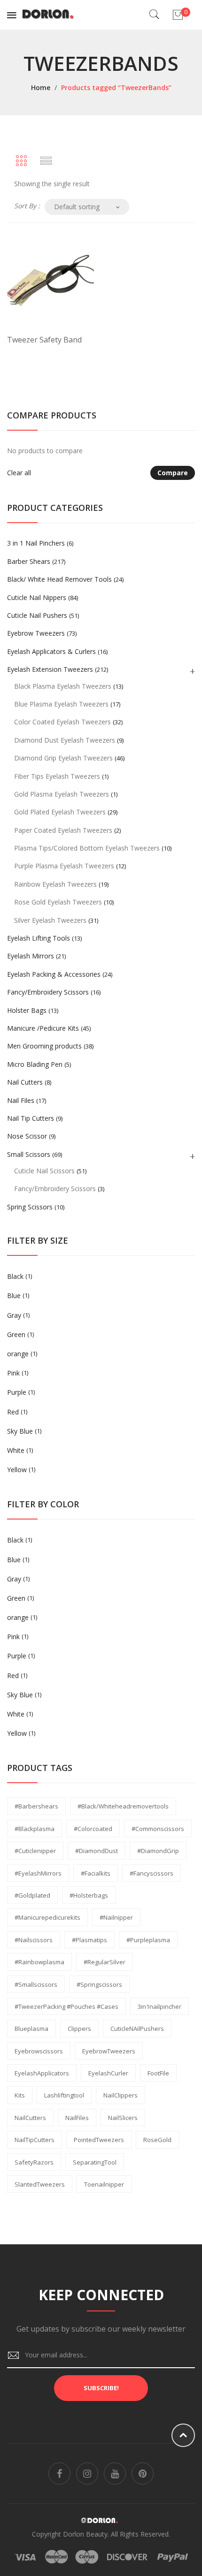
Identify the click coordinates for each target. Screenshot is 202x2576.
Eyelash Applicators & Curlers (51, 651)
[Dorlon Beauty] (50, 14)
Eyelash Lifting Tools (39, 938)
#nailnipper (116, 1917)
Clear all (19, 473)
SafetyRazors (34, 2162)
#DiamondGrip (158, 1851)
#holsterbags (89, 1895)
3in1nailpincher (159, 2006)
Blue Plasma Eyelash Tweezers (61, 704)
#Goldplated (32, 1895)
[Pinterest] (143, 2473)
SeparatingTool (95, 2162)
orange (18, 1354)
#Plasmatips (89, 1940)
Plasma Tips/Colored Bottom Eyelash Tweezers (87, 848)
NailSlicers (123, 2118)
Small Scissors (29, 1154)
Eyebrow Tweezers (36, 633)
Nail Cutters (25, 1082)
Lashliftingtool (64, 2095)
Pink (13, 1373)
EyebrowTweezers (109, 2051)
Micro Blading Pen (35, 1064)
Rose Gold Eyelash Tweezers (58, 902)
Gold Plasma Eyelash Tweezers (62, 794)
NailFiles (77, 2118)
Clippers (79, 2029)
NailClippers (120, 2095)
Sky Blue (20, 1431)
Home (41, 87)
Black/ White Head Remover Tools (59, 579)
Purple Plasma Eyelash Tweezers (64, 866)
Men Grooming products (44, 1046)
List (46, 161)
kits (20, 2095)
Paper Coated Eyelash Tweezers (63, 830)
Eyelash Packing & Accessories (54, 974)
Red (13, 1412)
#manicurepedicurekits (47, 1917)
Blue (14, 1296)
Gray (14, 1315)
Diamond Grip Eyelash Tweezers (63, 758)
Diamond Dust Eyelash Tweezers (65, 740)
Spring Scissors (30, 1207)
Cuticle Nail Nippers (37, 597)
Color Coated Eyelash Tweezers (62, 722)
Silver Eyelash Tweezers (50, 920)
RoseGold (157, 2140)
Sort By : (27, 206)
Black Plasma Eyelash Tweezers (63, 686)
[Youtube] (115, 2473)
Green (16, 1334)
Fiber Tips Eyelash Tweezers (57, 776)
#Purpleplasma (148, 1940)
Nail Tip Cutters (31, 1118)
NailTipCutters (35, 2140)
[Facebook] (59, 2473)
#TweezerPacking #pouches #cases (66, 2006)
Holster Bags (27, 1010)
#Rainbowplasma (39, 1962)
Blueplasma (31, 2029)
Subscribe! (101, 2388)
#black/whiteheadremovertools (123, 1806)
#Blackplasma (35, 1829)
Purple (17, 1392)
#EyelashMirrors (38, 1873)
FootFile (158, 2073)
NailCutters (30, 2118)
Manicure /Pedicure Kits (43, 1028)
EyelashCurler (108, 2073)
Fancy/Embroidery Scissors (48, 992)
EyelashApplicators (42, 2073)
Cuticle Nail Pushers (37, 615)
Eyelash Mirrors (31, 956)
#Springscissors (99, 1984)
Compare (173, 473)
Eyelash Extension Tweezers (50, 669)
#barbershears (36, 1806)
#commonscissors (158, 1829)
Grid (21, 161)
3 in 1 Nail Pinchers (36, 543)
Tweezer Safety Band (44, 340)
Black (15, 1276)
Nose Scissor (27, 1136)
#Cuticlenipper (35, 1851)
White (16, 1450)
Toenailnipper (104, 2184)
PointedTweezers (99, 2140)
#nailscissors (34, 1940)
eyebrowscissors (39, 2051)
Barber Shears (29, 561)
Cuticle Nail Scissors (44, 1171)
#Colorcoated (93, 1829)
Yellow (17, 1470)
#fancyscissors (151, 1873)
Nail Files (21, 1100)
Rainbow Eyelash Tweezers (55, 884)
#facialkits (96, 1873)
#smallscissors (36, 1984)
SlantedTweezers (40, 2184)
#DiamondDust (97, 1851)
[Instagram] (87, 2473)
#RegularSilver (105, 1962)
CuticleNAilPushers (137, 2029)
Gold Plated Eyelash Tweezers (60, 812)
